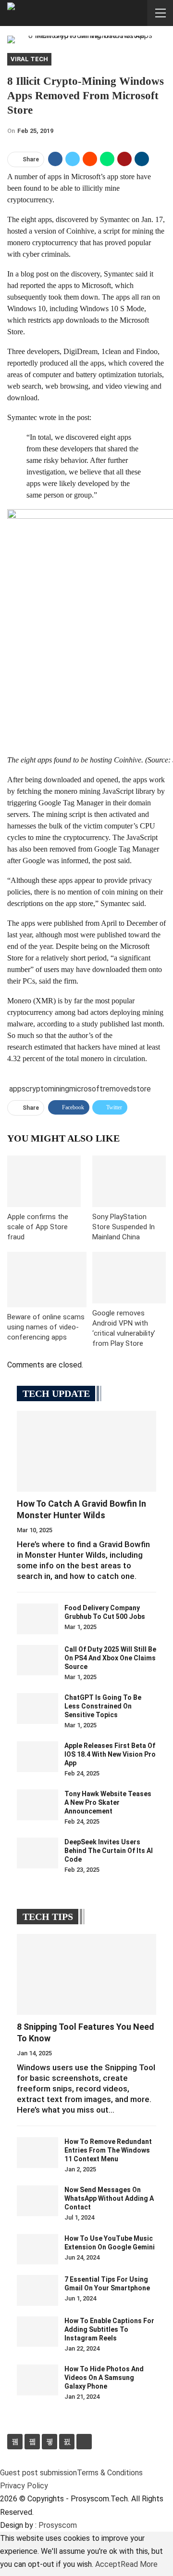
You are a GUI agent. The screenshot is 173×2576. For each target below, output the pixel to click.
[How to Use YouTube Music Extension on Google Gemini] (37, 2249)
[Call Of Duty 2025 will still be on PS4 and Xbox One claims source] (37, 1660)
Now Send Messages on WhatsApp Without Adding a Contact (109, 2198)
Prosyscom (58, 2525)
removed (118, 1089)
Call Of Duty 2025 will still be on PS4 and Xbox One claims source (110, 1658)
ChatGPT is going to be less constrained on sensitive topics (103, 1706)
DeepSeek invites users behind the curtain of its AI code (109, 1851)
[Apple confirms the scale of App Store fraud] (44, 1181)
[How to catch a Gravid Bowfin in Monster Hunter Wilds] (86, 1451)
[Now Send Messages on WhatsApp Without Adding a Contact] (37, 2201)
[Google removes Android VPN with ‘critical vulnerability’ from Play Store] (129, 1278)
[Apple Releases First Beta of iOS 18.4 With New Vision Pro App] (37, 1757)
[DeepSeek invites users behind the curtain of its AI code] (37, 1853)
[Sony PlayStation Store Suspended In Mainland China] (129, 1181)
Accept (108, 2564)
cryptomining (47, 1089)
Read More (139, 2564)
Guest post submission (38, 2473)
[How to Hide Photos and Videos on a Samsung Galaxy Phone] (37, 2380)
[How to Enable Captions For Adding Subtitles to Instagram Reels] (37, 2332)
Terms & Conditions (110, 2473)
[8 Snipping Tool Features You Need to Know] (86, 1974)
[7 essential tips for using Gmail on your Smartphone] (37, 2290)
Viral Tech (29, 59)
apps (17, 1089)
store (142, 1089)
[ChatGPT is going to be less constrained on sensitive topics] (37, 1709)
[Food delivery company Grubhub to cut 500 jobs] (37, 1619)
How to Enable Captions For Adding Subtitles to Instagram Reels (109, 2329)
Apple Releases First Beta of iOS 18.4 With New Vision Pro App (110, 1754)
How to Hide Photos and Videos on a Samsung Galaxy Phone (104, 2378)
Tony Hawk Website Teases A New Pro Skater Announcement (108, 1802)
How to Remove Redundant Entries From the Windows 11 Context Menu (108, 2150)
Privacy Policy (24, 2486)
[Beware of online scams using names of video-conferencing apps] (47, 1280)
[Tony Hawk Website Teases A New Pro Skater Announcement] (37, 1805)
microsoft (86, 1089)
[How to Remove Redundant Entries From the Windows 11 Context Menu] (37, 2153)
